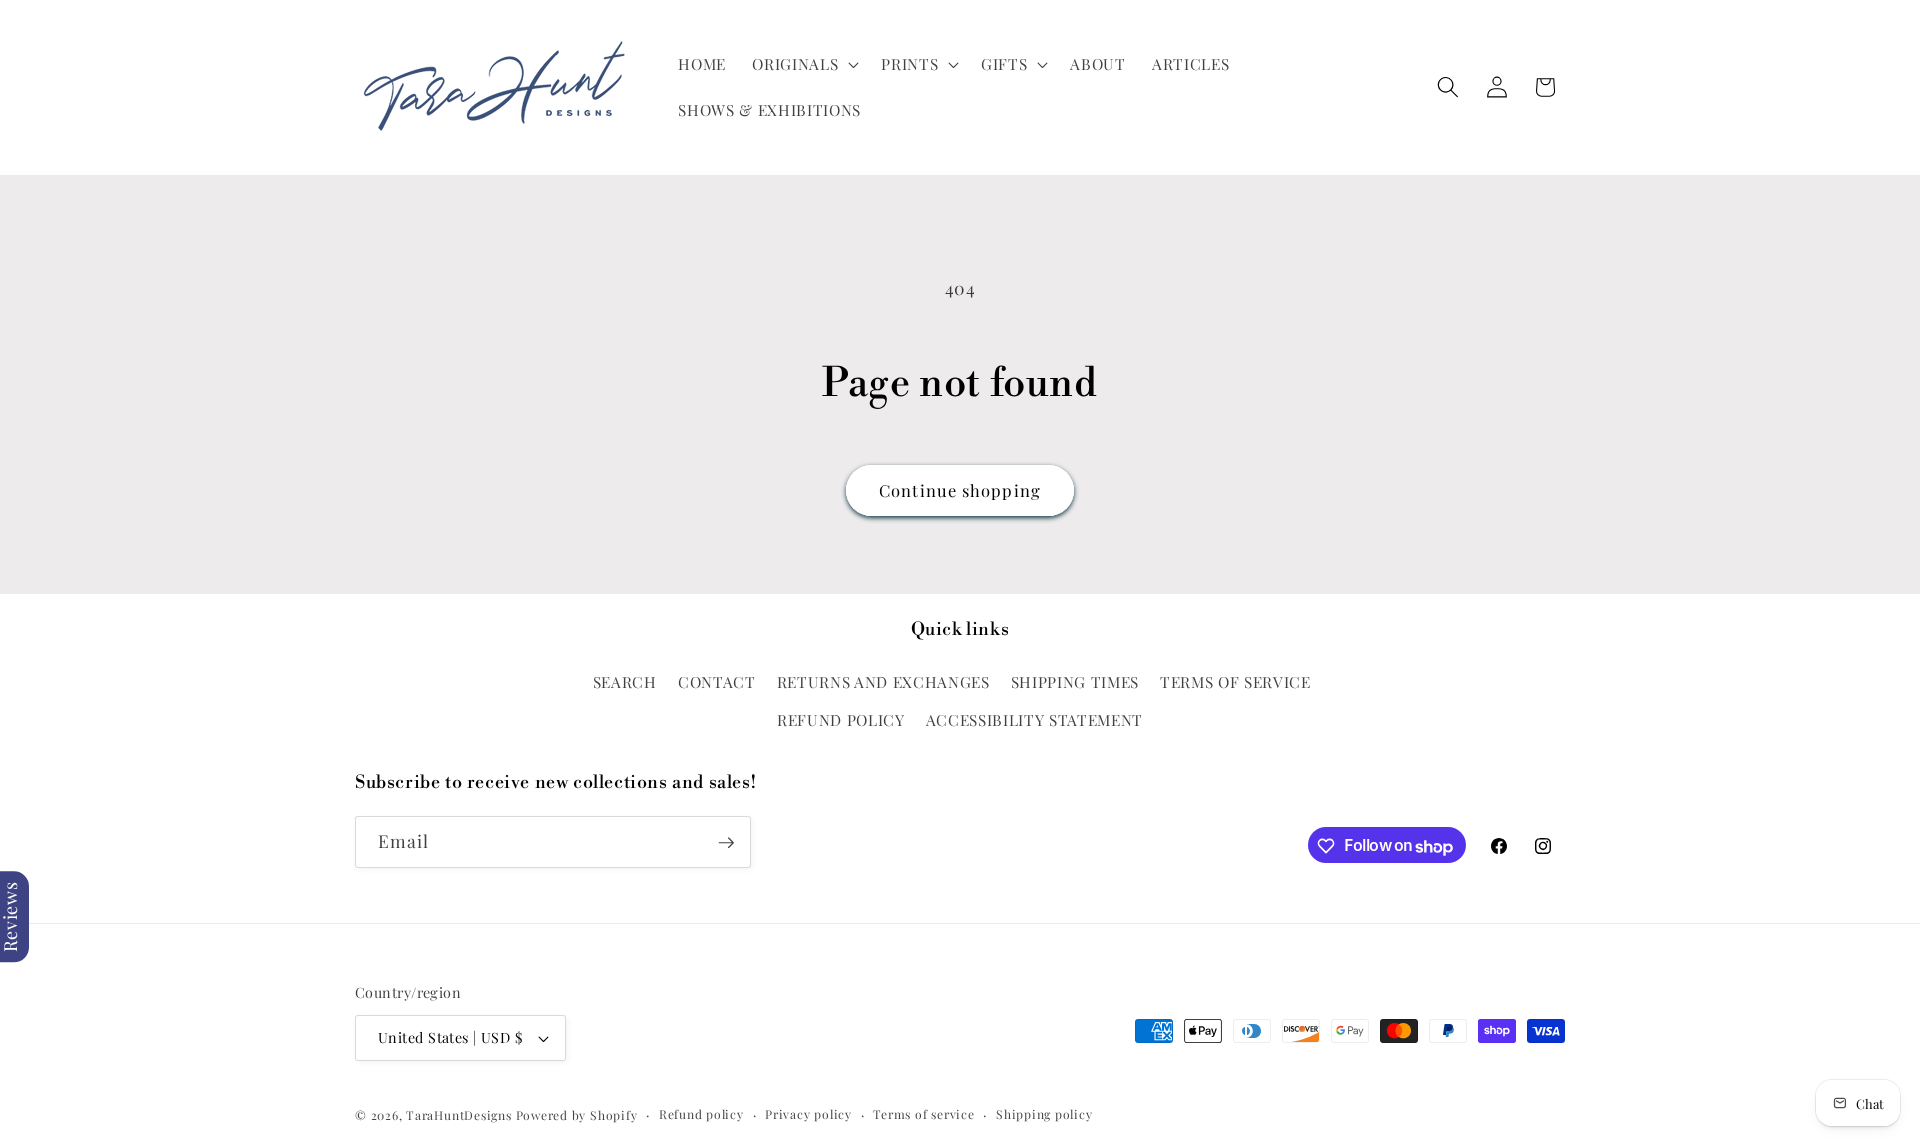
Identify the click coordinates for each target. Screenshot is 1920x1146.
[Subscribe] (726, 843)
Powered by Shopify (577, 1115)
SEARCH (625, 681)
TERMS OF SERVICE (1235, 681)
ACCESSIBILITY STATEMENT (1034, 718)
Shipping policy (1044, 1114)
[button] (803, 64)
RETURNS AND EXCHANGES (883, 681)
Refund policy (701, 1114)
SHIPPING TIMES (1075, 681)
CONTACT (717, 681)
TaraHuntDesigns (459, 1115)
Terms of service (923, 1114)
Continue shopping (960, 490)
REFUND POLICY (841, 718)
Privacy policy (808, 1114)
